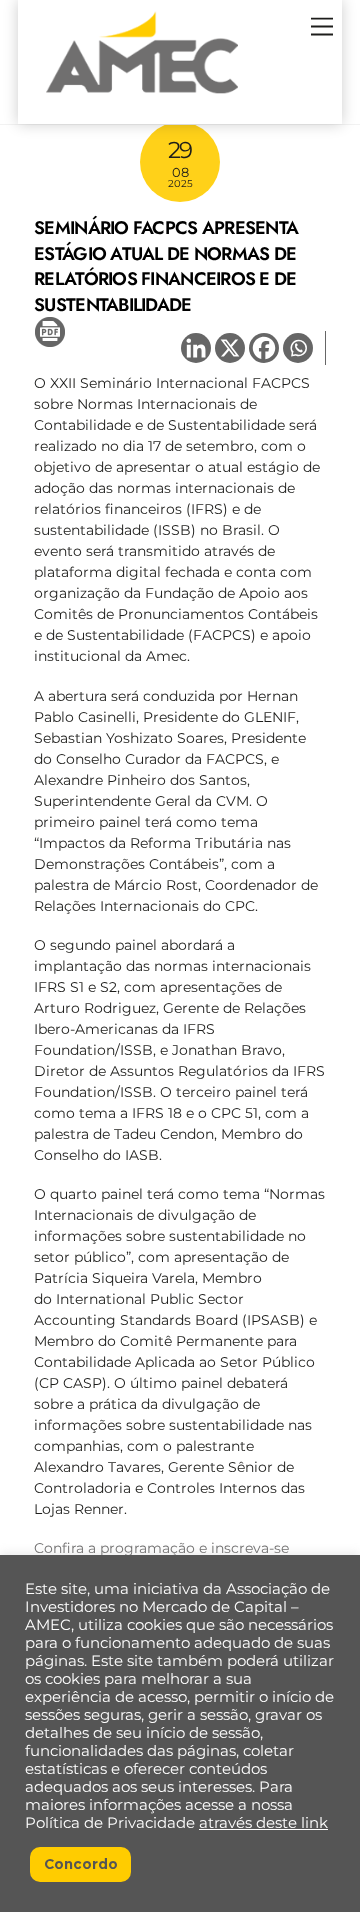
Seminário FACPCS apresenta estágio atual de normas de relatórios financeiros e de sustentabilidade (166, 266)
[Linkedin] (196, 348)
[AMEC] (142, 99)
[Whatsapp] (298, 348)
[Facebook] (264, 348)
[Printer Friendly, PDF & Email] (50, 331)
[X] (230, 348)
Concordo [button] (81, 1864)
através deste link (263, 1823)
